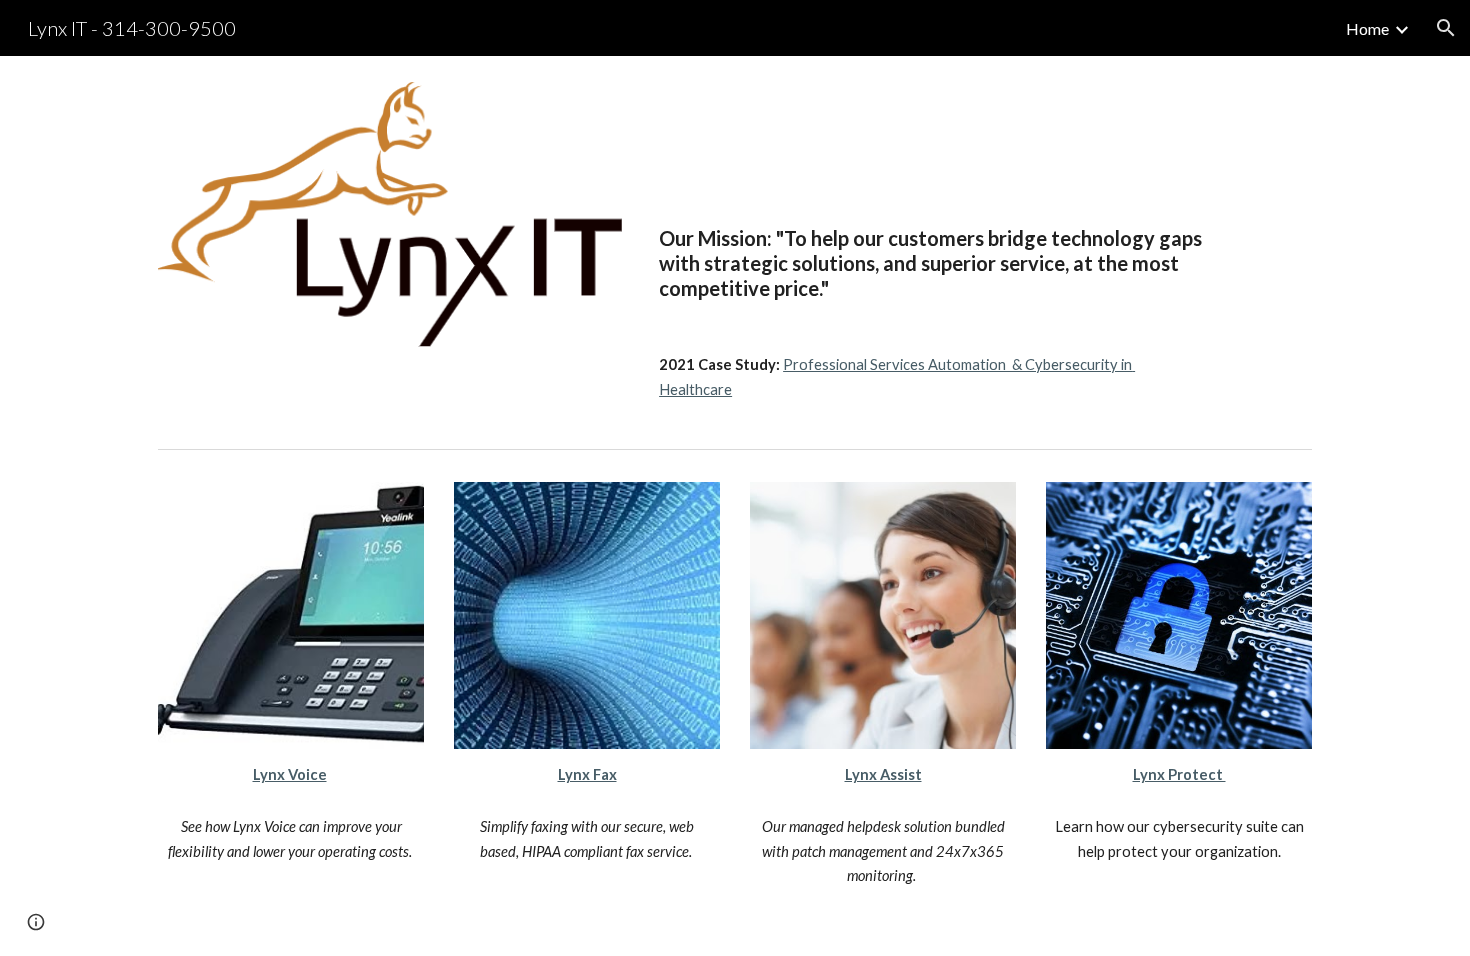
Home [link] (1367, 28)
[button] (1446, 28)
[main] (932, 197)
